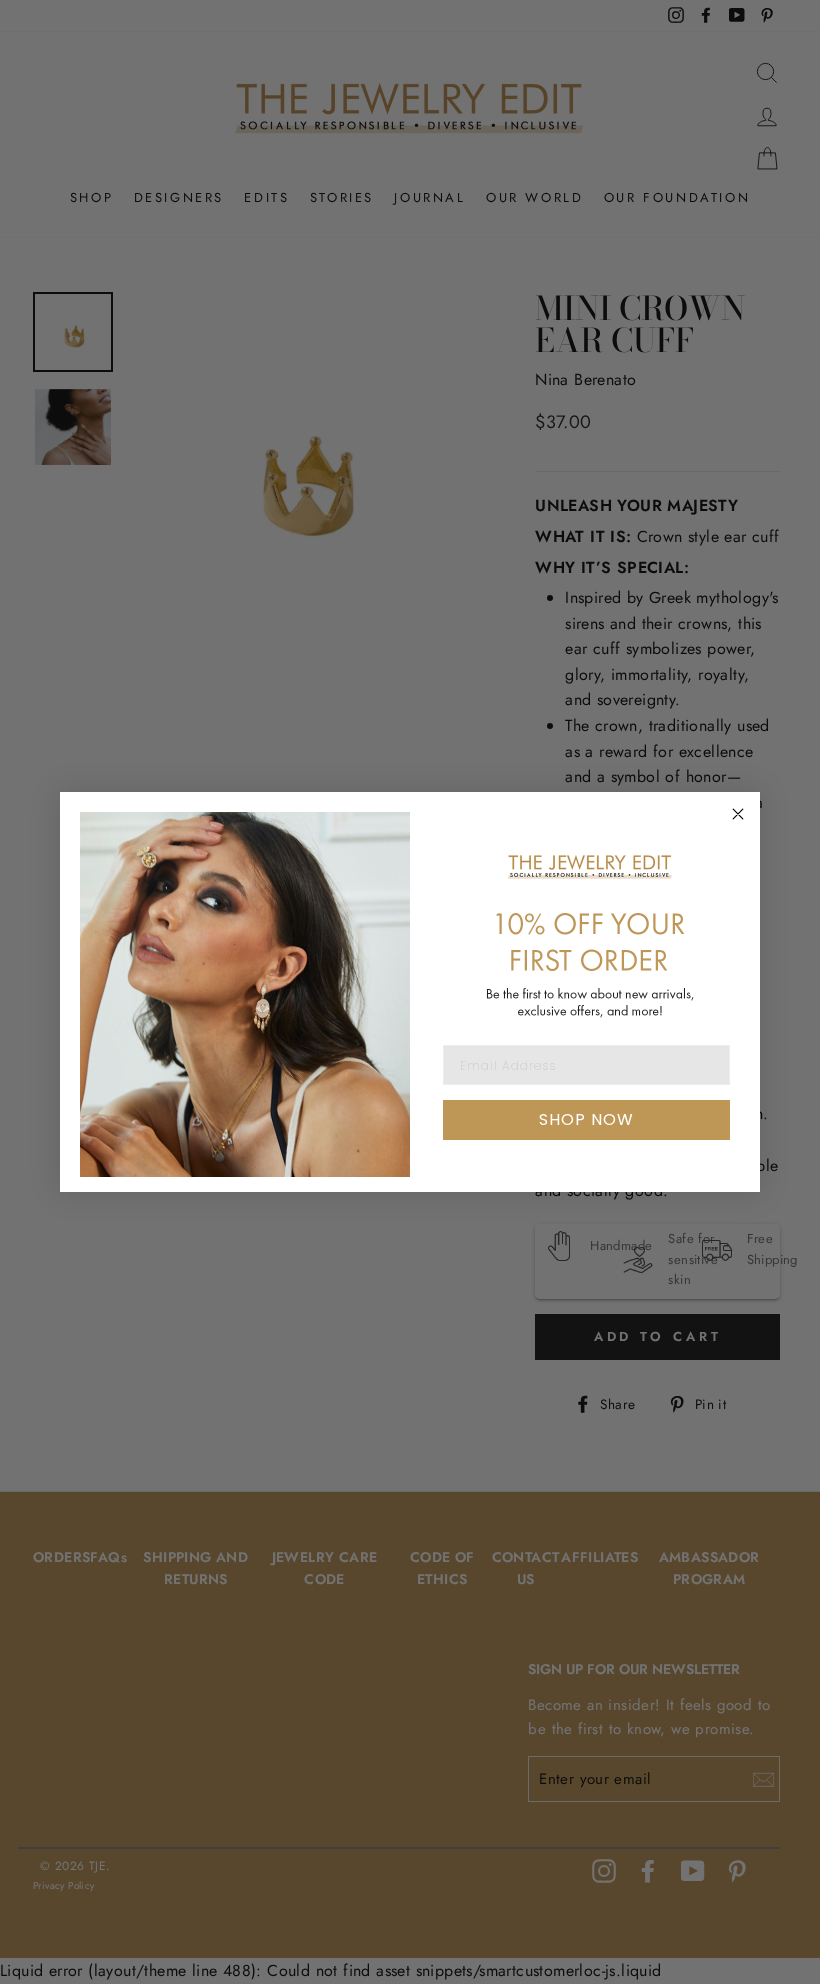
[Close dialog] (738, 814)
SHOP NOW (586, 1119)
